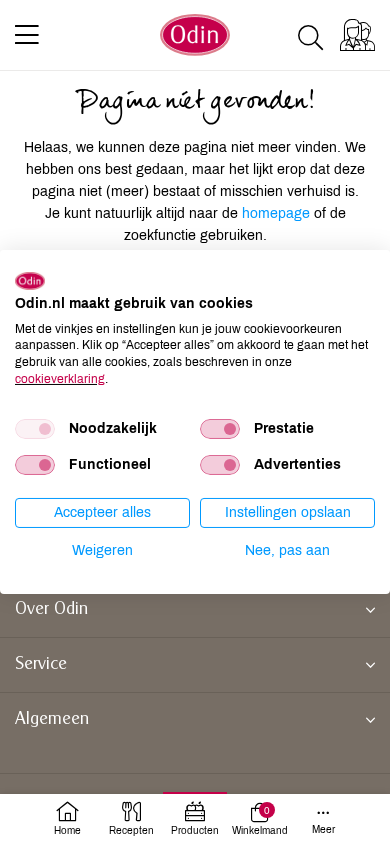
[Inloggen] (357, 35)
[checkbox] (35, 429)
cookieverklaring (60, 379)
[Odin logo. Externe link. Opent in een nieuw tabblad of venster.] (30, 281)
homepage (278, 213)
